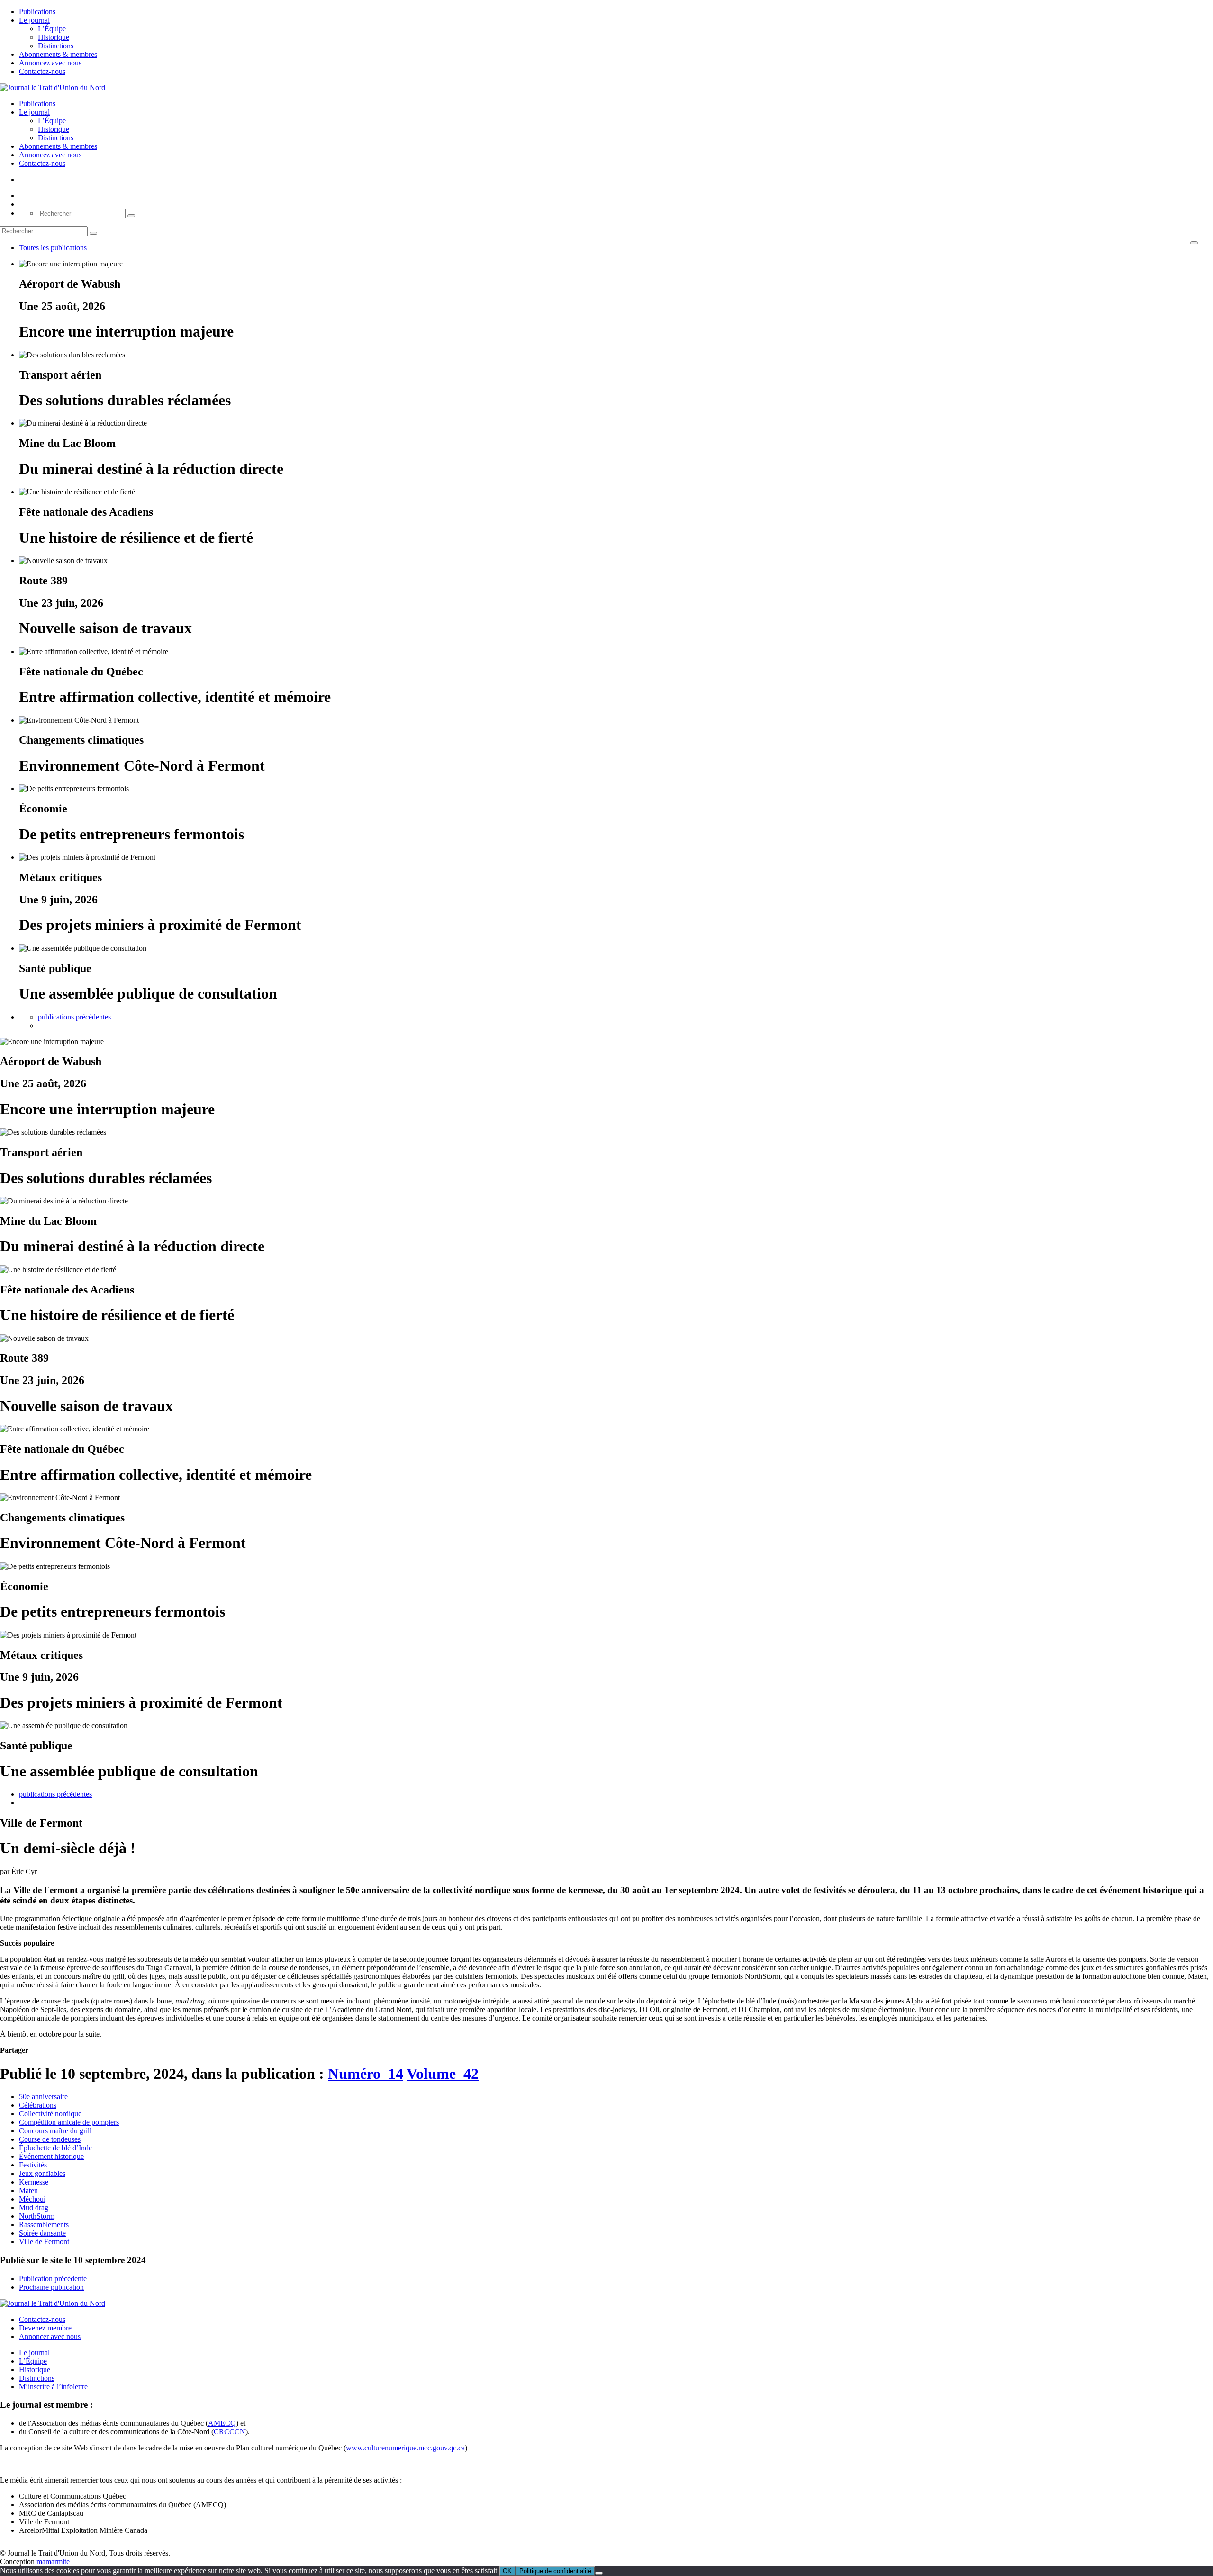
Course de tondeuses (50, 2139)
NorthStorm (37, 2216)
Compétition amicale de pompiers (69, 2122)
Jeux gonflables (42, 2173)
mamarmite (53, 2562)
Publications (37, 12)
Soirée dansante (42, 2233)
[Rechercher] (131, 216)
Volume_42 (443, 2074)
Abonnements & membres (58, 54)
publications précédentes (74, 1017)
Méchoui (32, 2199)
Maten (28, 2190)
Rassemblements (44, 2225)
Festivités (33, 2165)
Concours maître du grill (55, 2131)
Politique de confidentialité (555, 2571)
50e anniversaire (43, 2097)
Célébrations (38, 2105)
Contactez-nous (42, 71)
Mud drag (34, 2207)
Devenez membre (45, 2328)
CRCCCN (230, 2432)
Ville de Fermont (44, 2242)
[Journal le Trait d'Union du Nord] (53, 87)
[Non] (599, 2573)
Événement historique (51, 2156)
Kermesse (34, 2182)
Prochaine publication (51, 2287)
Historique (54, 37)
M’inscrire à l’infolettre (53, 2387)
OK (507, 2571)
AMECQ (222, 2423)
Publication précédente (53, 2279)
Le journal (34, 20)
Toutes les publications (53, 248)
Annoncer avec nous (50, 2336)
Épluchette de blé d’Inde (55, 2148)
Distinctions (56, 46)
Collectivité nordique (50, 2114)
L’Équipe (52, 29)
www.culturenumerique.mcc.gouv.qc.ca (405, 2448)
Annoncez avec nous (50, 63)
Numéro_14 (366, 2074)
